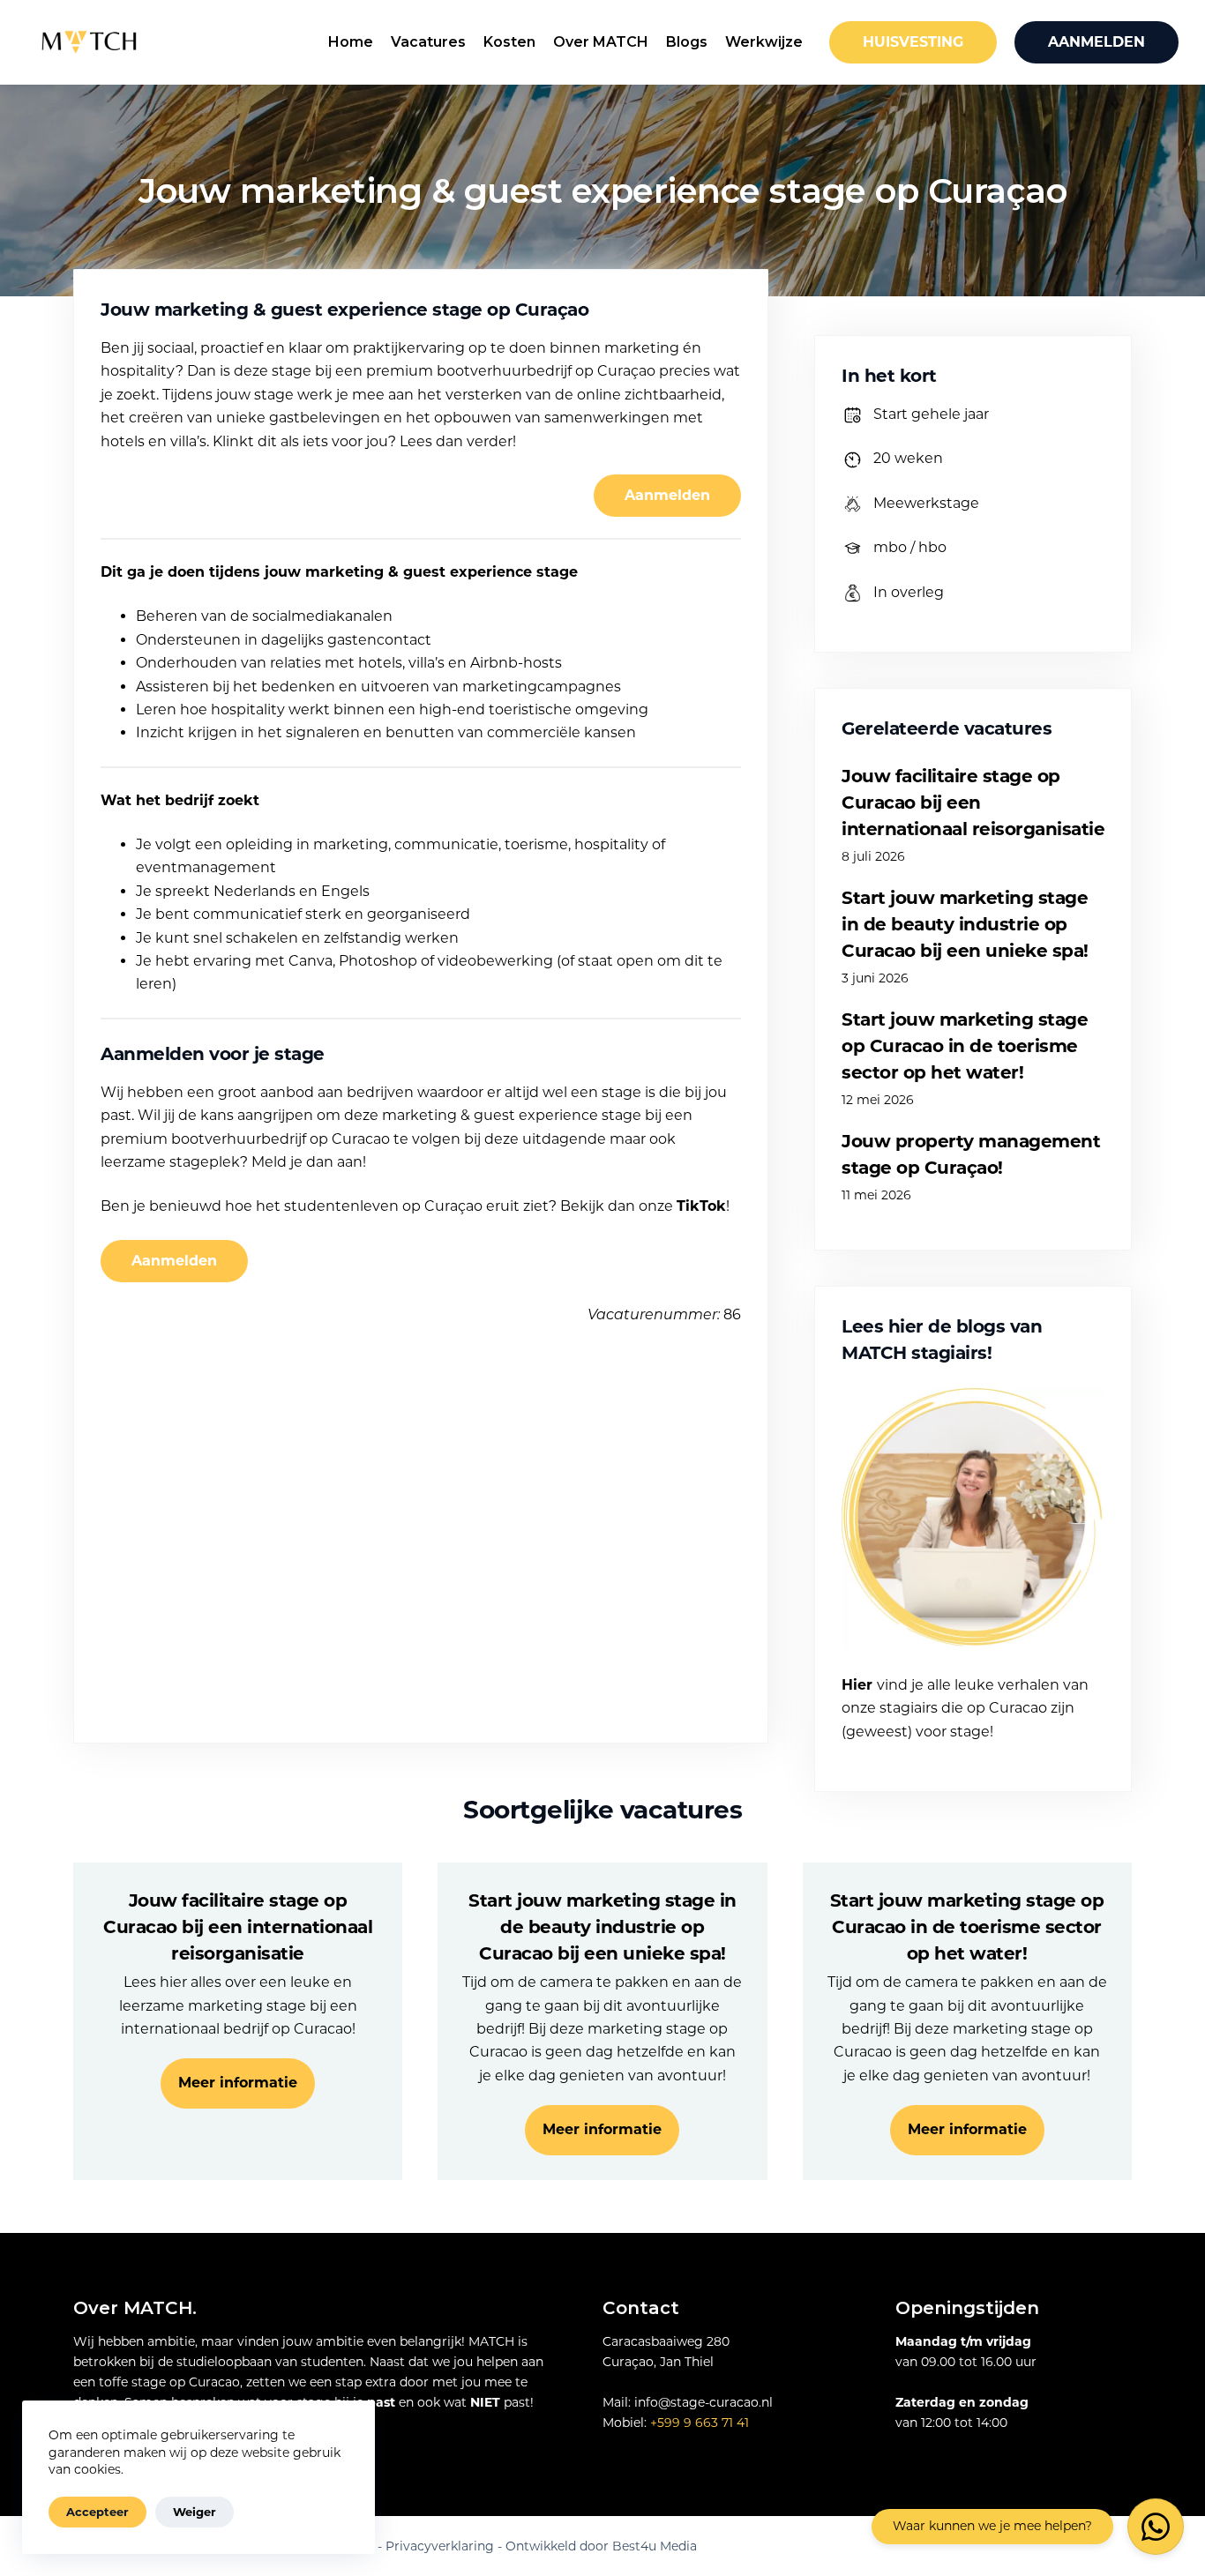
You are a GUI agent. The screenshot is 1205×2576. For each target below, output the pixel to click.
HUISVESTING (913, 42)
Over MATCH (601, 42)
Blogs (687, 42)
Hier (857, 1685)
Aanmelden (667, 495)
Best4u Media (655, 2546)
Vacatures (428, 42)
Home (351, 42)
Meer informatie (238, 2083)
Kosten (509, 42)
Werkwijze (764, 42)
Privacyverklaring (440, 2546)
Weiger (195, 2512)
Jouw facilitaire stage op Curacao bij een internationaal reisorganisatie (973, 803)
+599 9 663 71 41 (700, 2423)
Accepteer (97, 2512)
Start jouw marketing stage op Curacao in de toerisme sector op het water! (965, 1046)
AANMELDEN (1096, 42)
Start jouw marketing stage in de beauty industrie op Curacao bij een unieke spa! (965, 924)
